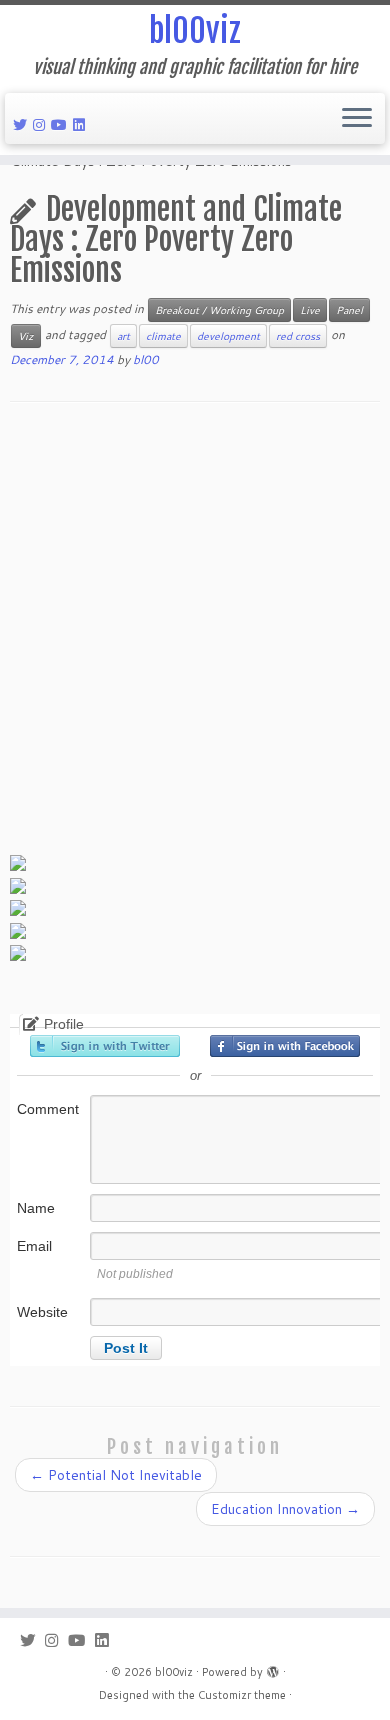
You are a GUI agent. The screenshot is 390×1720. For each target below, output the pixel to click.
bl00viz (195, 31)
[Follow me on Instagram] (42, 125)
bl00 (146, 359)
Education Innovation (285, 1509)
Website (42, 1312)
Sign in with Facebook (285, 1046)
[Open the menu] (357, 119)
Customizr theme (242, 1695)
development (228, 336)
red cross (298, 336)
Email (34, 1246)
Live (310, 310)
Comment (48, 1109)
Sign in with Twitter (105, 1046)
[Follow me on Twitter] (23, 125)
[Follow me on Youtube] (62, 125)
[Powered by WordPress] (273, 1668)
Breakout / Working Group (219, 310)
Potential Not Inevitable (116, 1475)
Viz (26, 336)
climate (163, 336)
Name (36, 1208)
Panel (349, 310)
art (123, 336)
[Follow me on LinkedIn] (82, 125)
